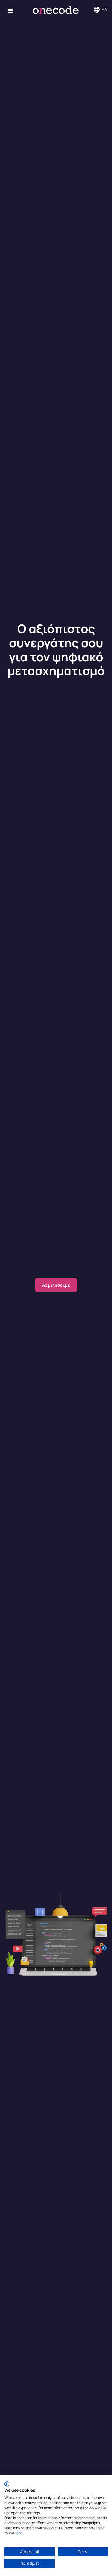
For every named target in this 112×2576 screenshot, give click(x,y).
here (18, 2533)
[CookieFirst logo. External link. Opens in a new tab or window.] (7, 2484)
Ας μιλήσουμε (56, 1285)
